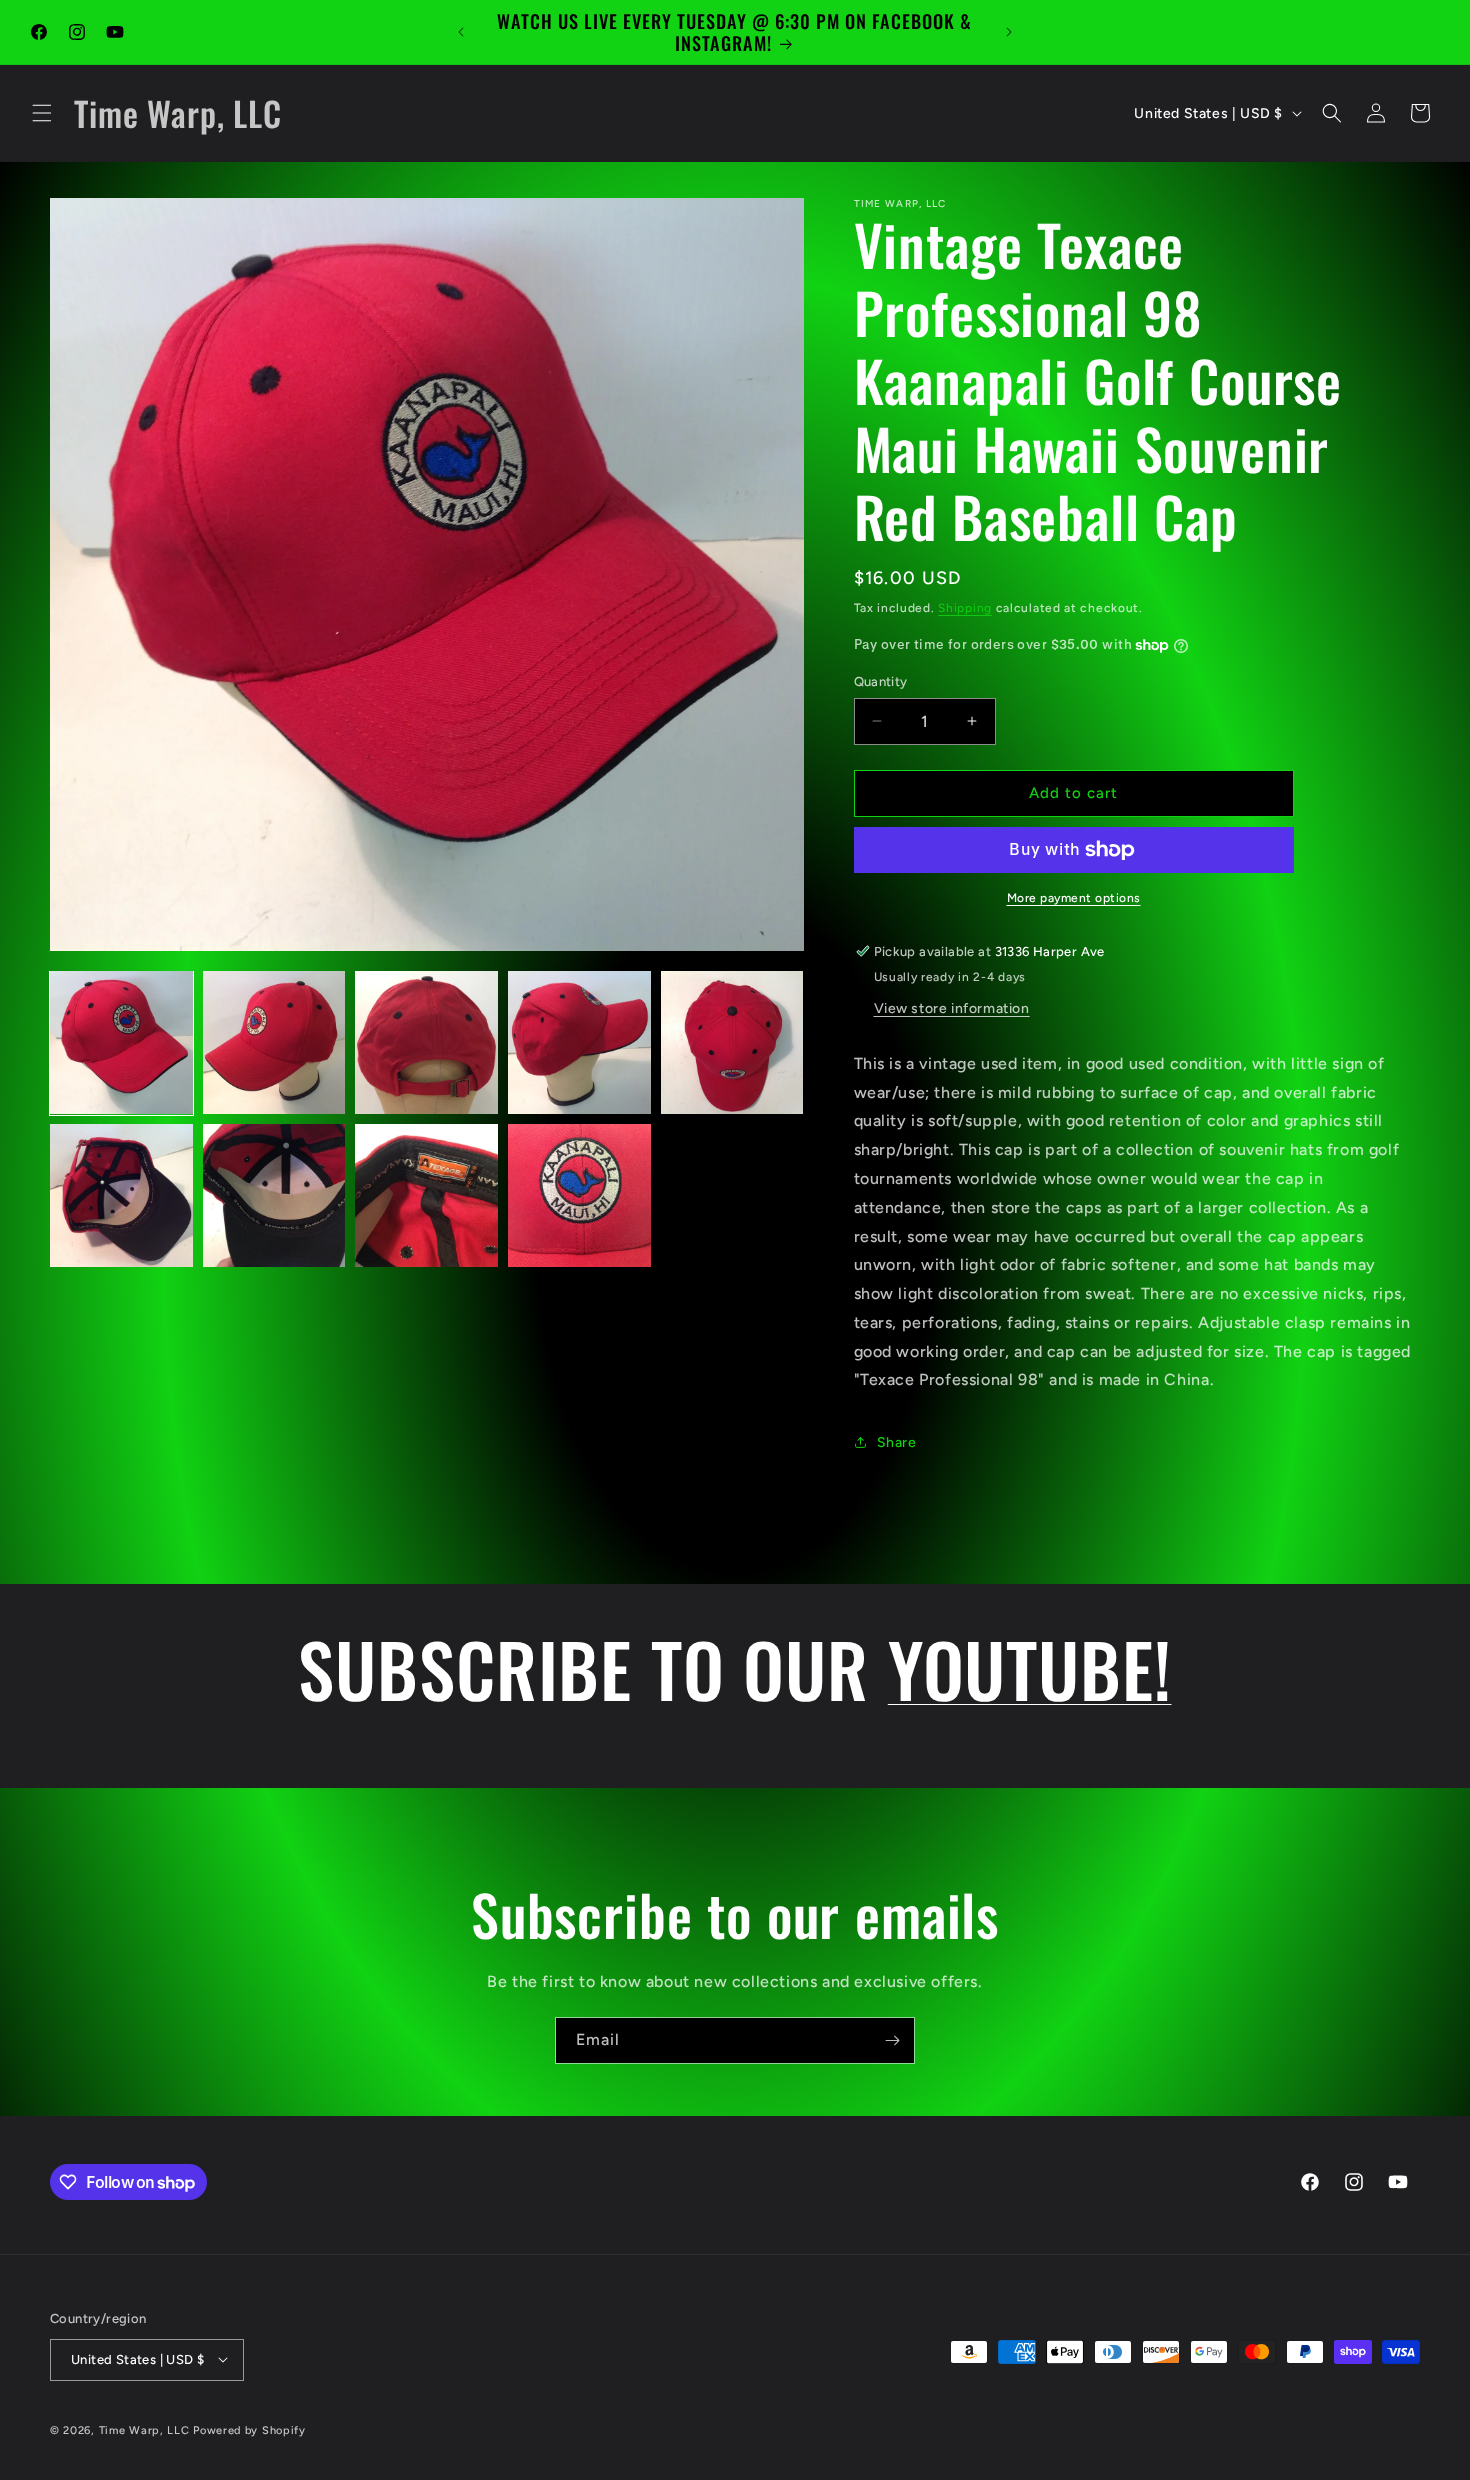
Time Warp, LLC (144, 2429)
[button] (42, 113)
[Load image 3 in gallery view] (426, 1042)
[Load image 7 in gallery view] (274, 1195)
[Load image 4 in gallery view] (579, 1042)
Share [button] (897, 1442)
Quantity (881, 681)
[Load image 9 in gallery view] (579, 1195)
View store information (952, 1008)
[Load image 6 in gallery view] (121, 1195)
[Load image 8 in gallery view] (426, 1195)
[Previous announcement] (461, 32)
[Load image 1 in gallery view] (121, 1042)
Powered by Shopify (249, 2429)
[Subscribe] (892, 2040)
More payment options (1074, 898)
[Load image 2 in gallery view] (274, 1042)
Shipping (965, 608)
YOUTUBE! (1030, 1668)
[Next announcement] (1009, 32)
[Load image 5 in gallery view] (732, 1042)
